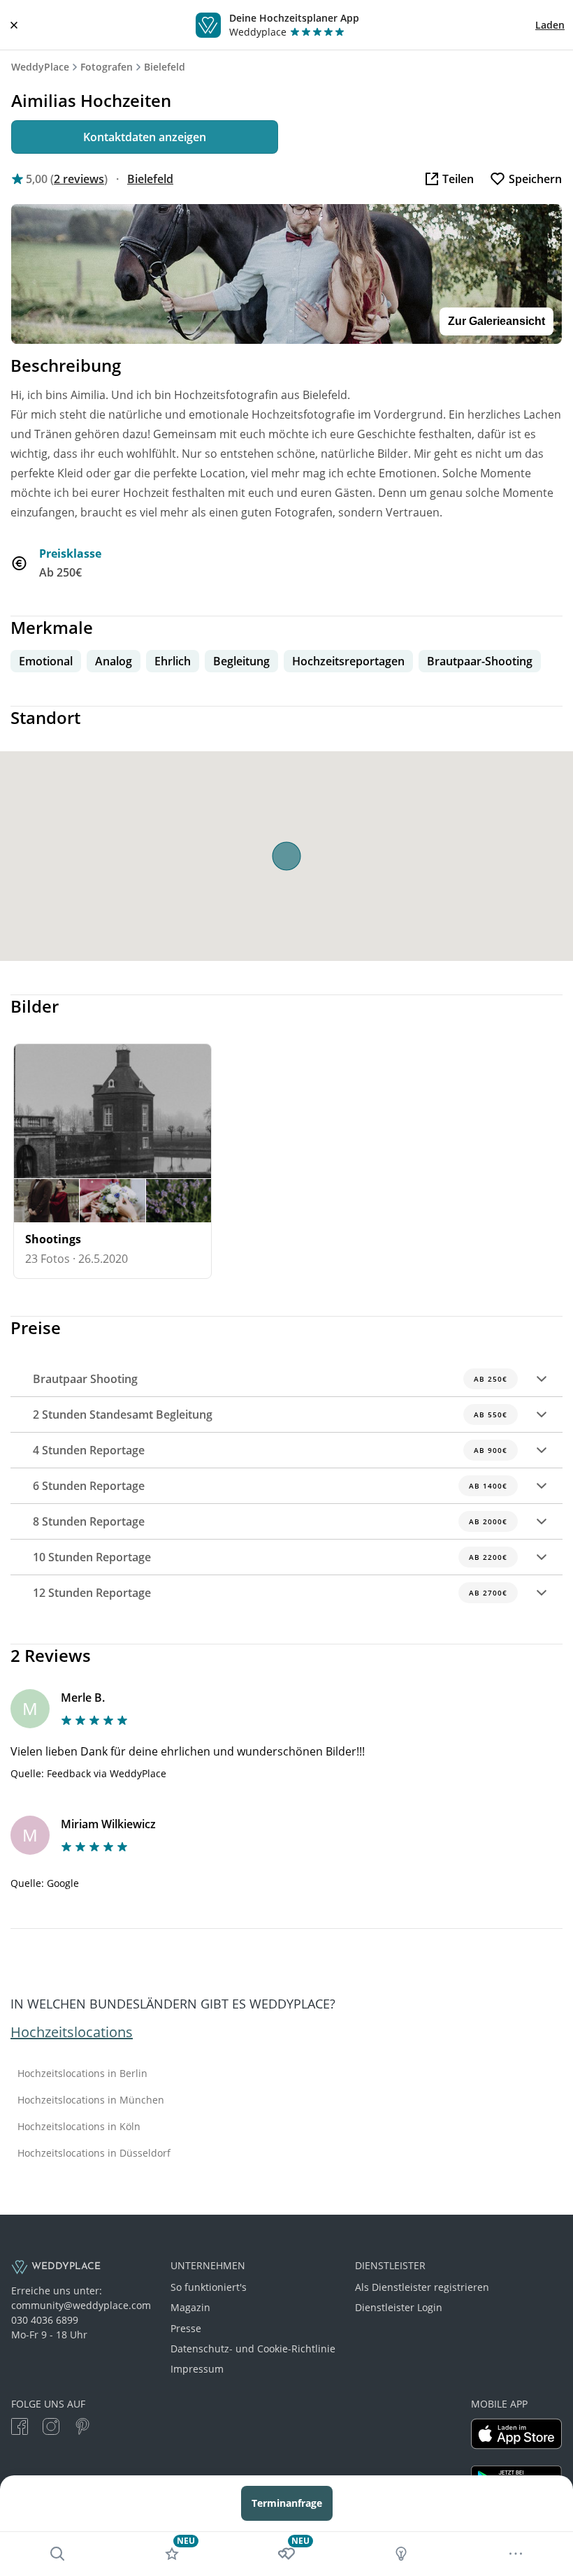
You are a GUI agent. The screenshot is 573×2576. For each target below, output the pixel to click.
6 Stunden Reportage (270, 1486)
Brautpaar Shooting (270, 1379)
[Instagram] (51, 2428)
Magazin (190, 2307)
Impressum (197, 2369)
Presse (186, 2328)
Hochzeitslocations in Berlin (82, 2074)
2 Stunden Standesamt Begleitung (270, 1414)
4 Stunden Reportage (270, 1450)
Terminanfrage (287, 2503)
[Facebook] (20, 2428)
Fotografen (107, 67)
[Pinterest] (82, 2428)
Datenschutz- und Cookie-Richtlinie (253, 2349)
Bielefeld (165, 67)
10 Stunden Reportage (270, 1557)
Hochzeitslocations (72, 2032)
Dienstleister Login (399, 2307)
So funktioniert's (209, 2287)
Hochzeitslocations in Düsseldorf (94, 2153)
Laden (550, 25)
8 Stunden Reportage (270, 1521)
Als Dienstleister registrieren (422, 2287)
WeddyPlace (40, 67)
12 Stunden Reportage (270, 1593)
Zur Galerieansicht (496, 321)
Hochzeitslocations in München (91, 2100)
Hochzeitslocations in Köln (79, 2127)
